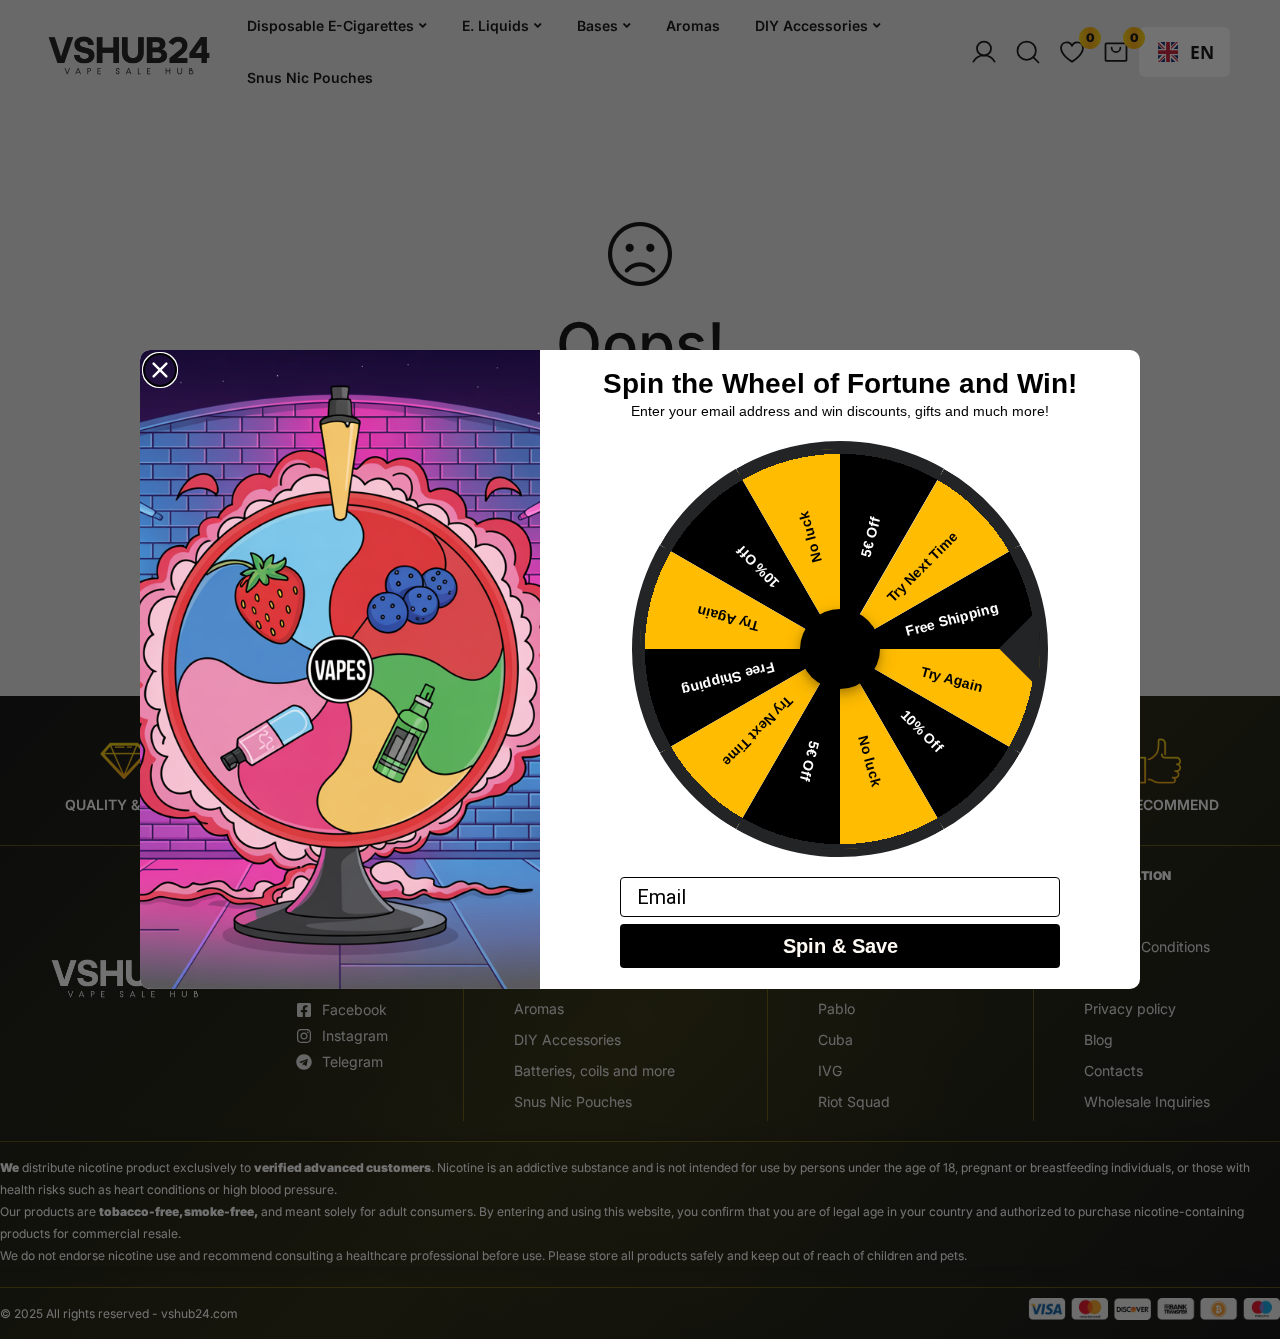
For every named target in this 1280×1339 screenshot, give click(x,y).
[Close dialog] (160, 370)
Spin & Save (840, 947)
